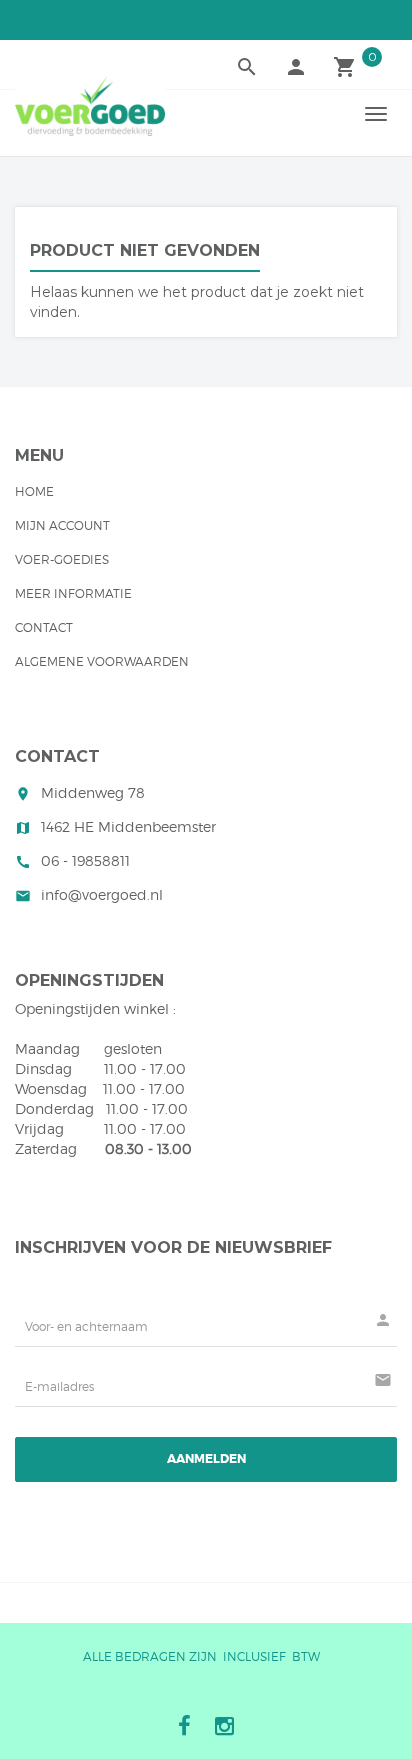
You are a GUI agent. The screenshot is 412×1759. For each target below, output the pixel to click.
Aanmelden (206, 1459)
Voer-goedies (62, 559)
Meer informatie (73, 593)
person (296, 67)
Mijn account (62, 525)
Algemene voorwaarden (102, 661)
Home (34, 491)
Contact (44, 627)
